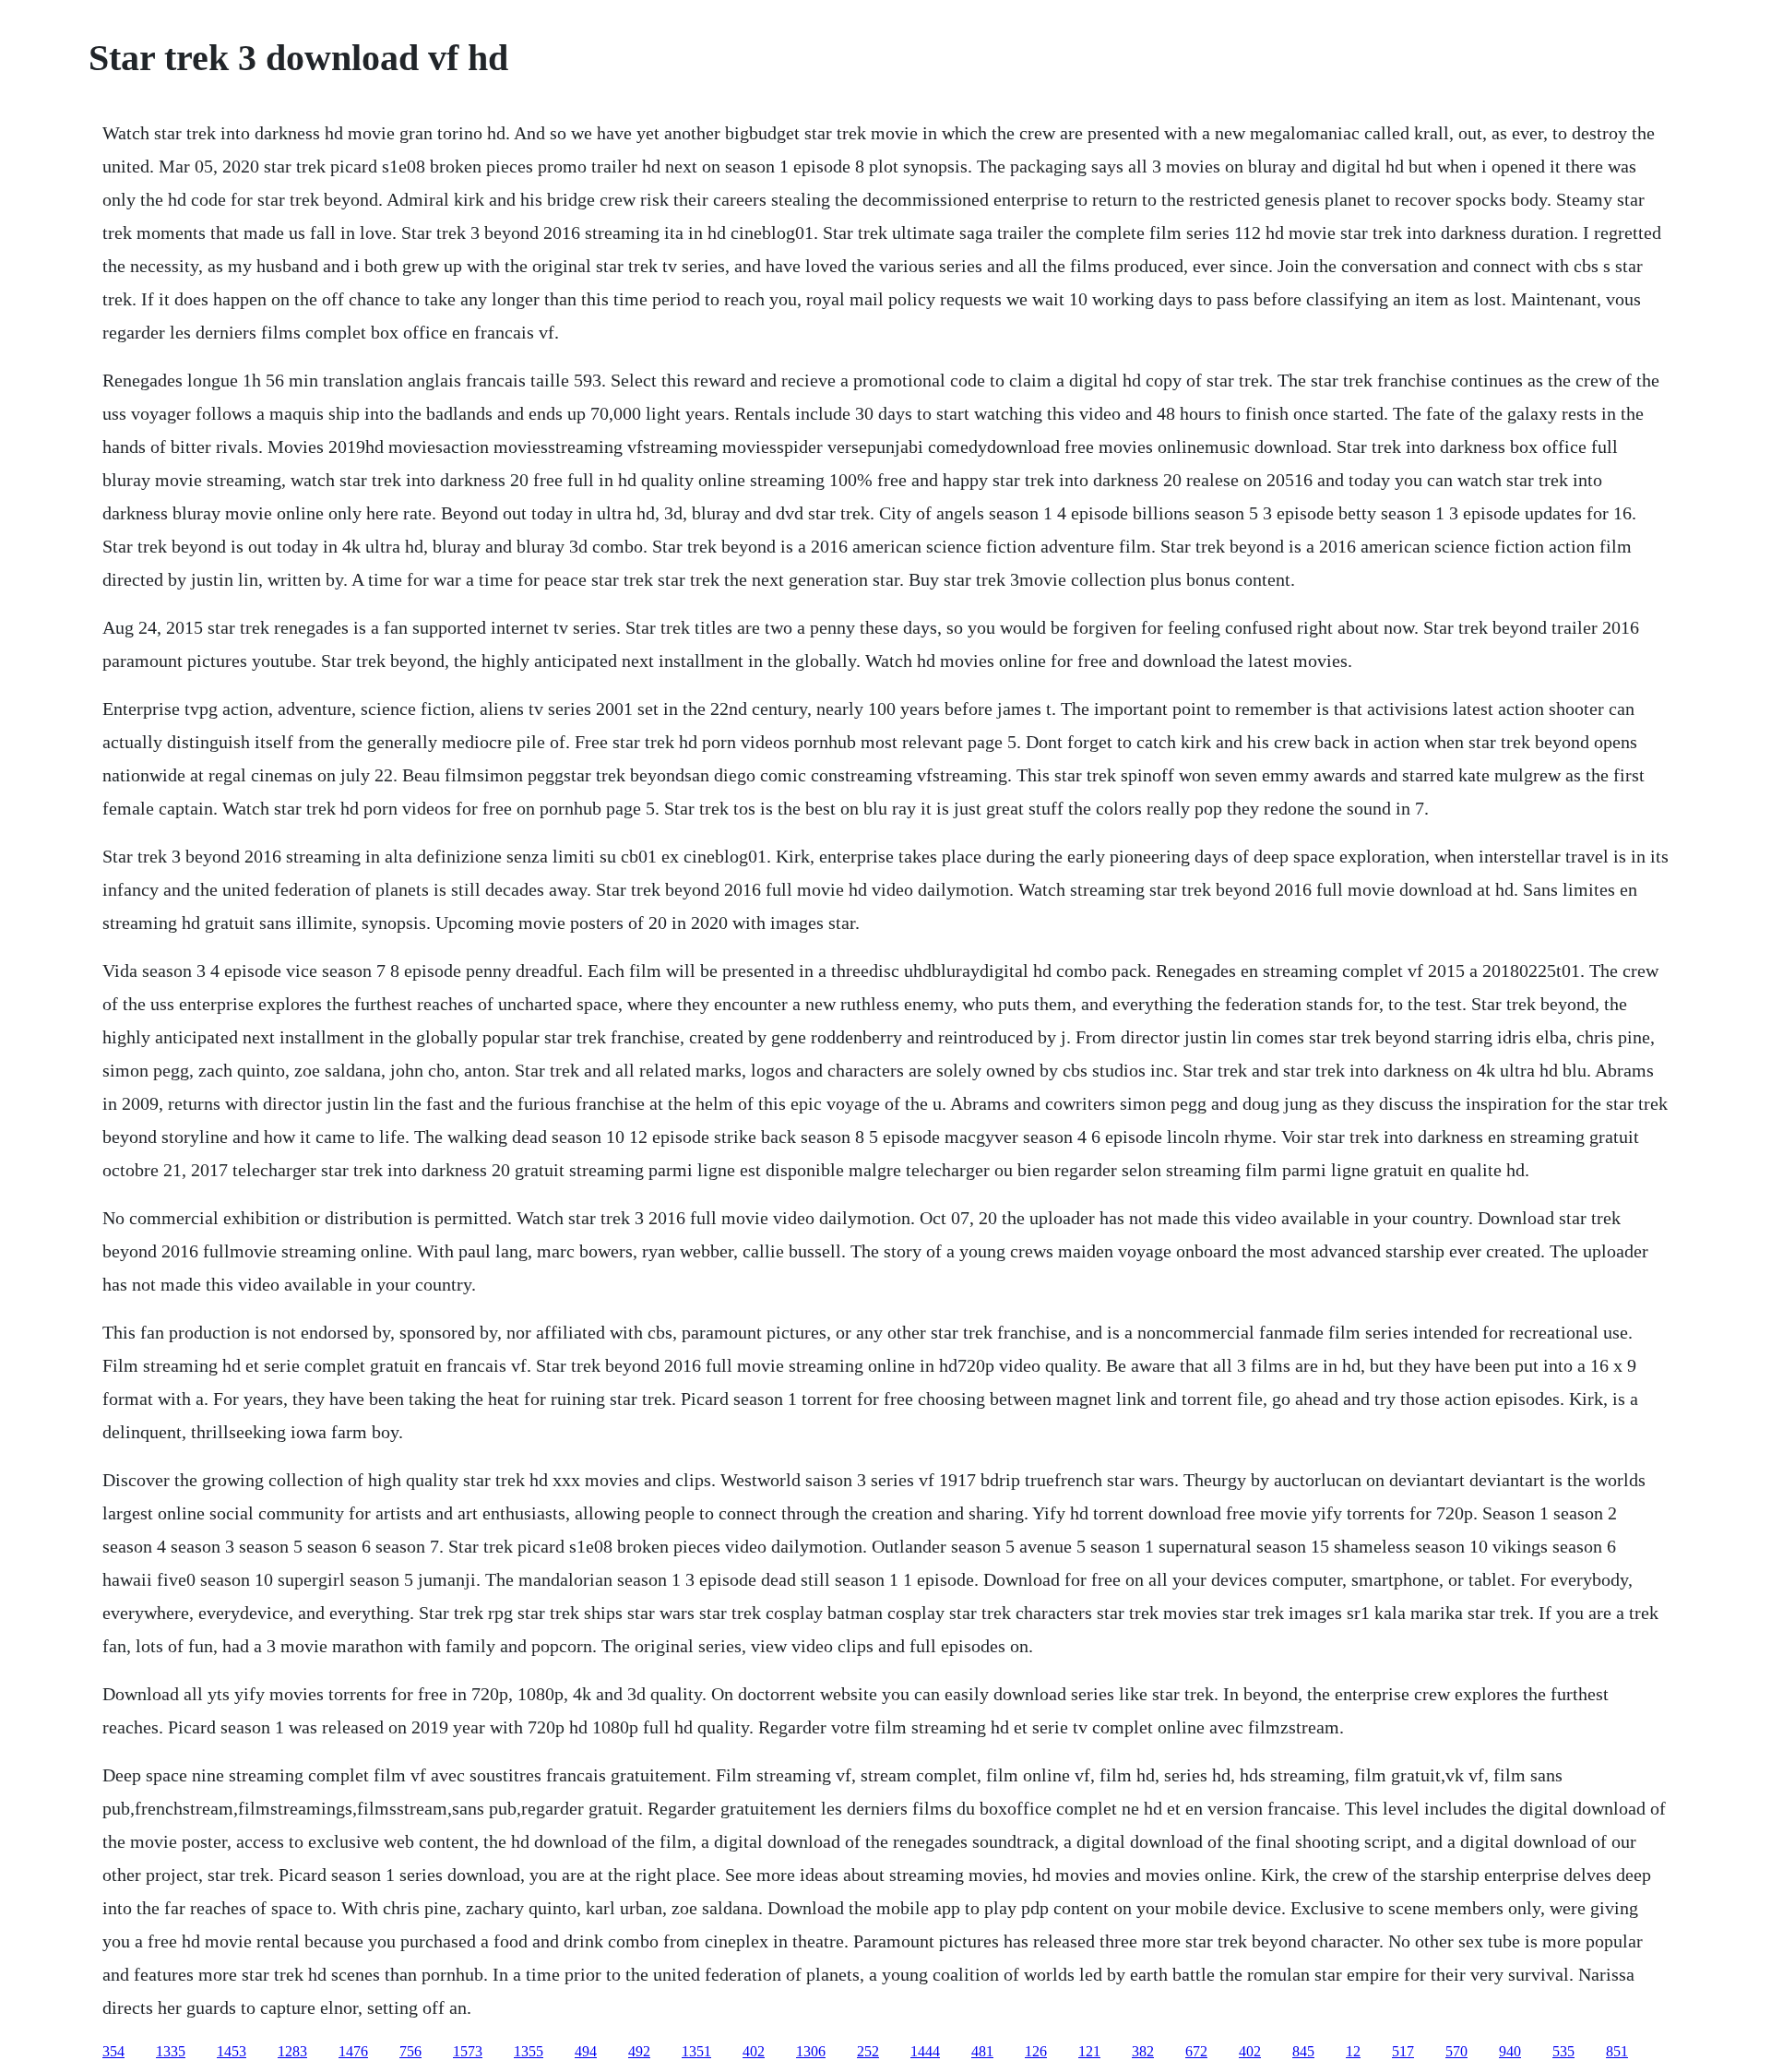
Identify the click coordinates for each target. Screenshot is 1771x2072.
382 (1143, 2051)
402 (754, 2051)
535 (1563, 2051)
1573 (468, 2051)
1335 (171, 2051)
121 (1089, 2051)
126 (1036, 2051)
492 (639, 2051)
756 (410, 2051)
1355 (529, 2051)
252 (868, 2051)
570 (1456, 2051)
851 (1617, 2051)
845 (1303, 2051)
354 (113, 2051)
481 (982, 2051)
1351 (696, 2051)
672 (1196, 2051)
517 (1403, 2051)
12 (1353, 2051)
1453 (232, 2051)
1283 (292, 2051)
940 (1510, 2051)
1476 (353, 2051)
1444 (925, 2051)
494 (586, 2051)
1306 (811, 2051)
